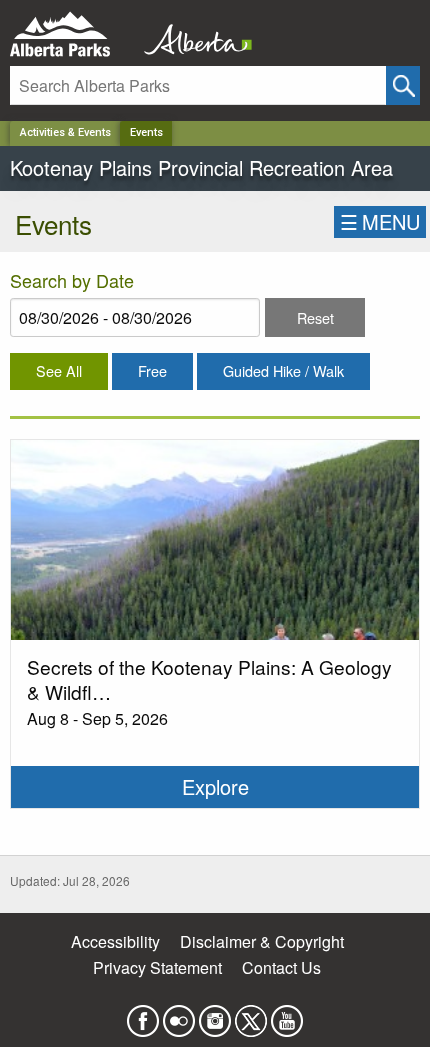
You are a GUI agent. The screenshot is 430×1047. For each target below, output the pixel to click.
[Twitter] (251, 1014)
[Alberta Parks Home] (72, 34)
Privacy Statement (157, 967)
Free (152, 370)
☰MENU (380, 221)
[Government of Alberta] (192, 34)
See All (59, 370)
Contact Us (281, 967)
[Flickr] (179, 1014)
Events (146, 132)
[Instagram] (215, 1014)
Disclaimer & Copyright (262, 941)
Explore (215, 786)
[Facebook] (143, 1014)
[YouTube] (287, 1014)
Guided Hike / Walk (283, 370)
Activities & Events (65, 132)
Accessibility (115, 941)
